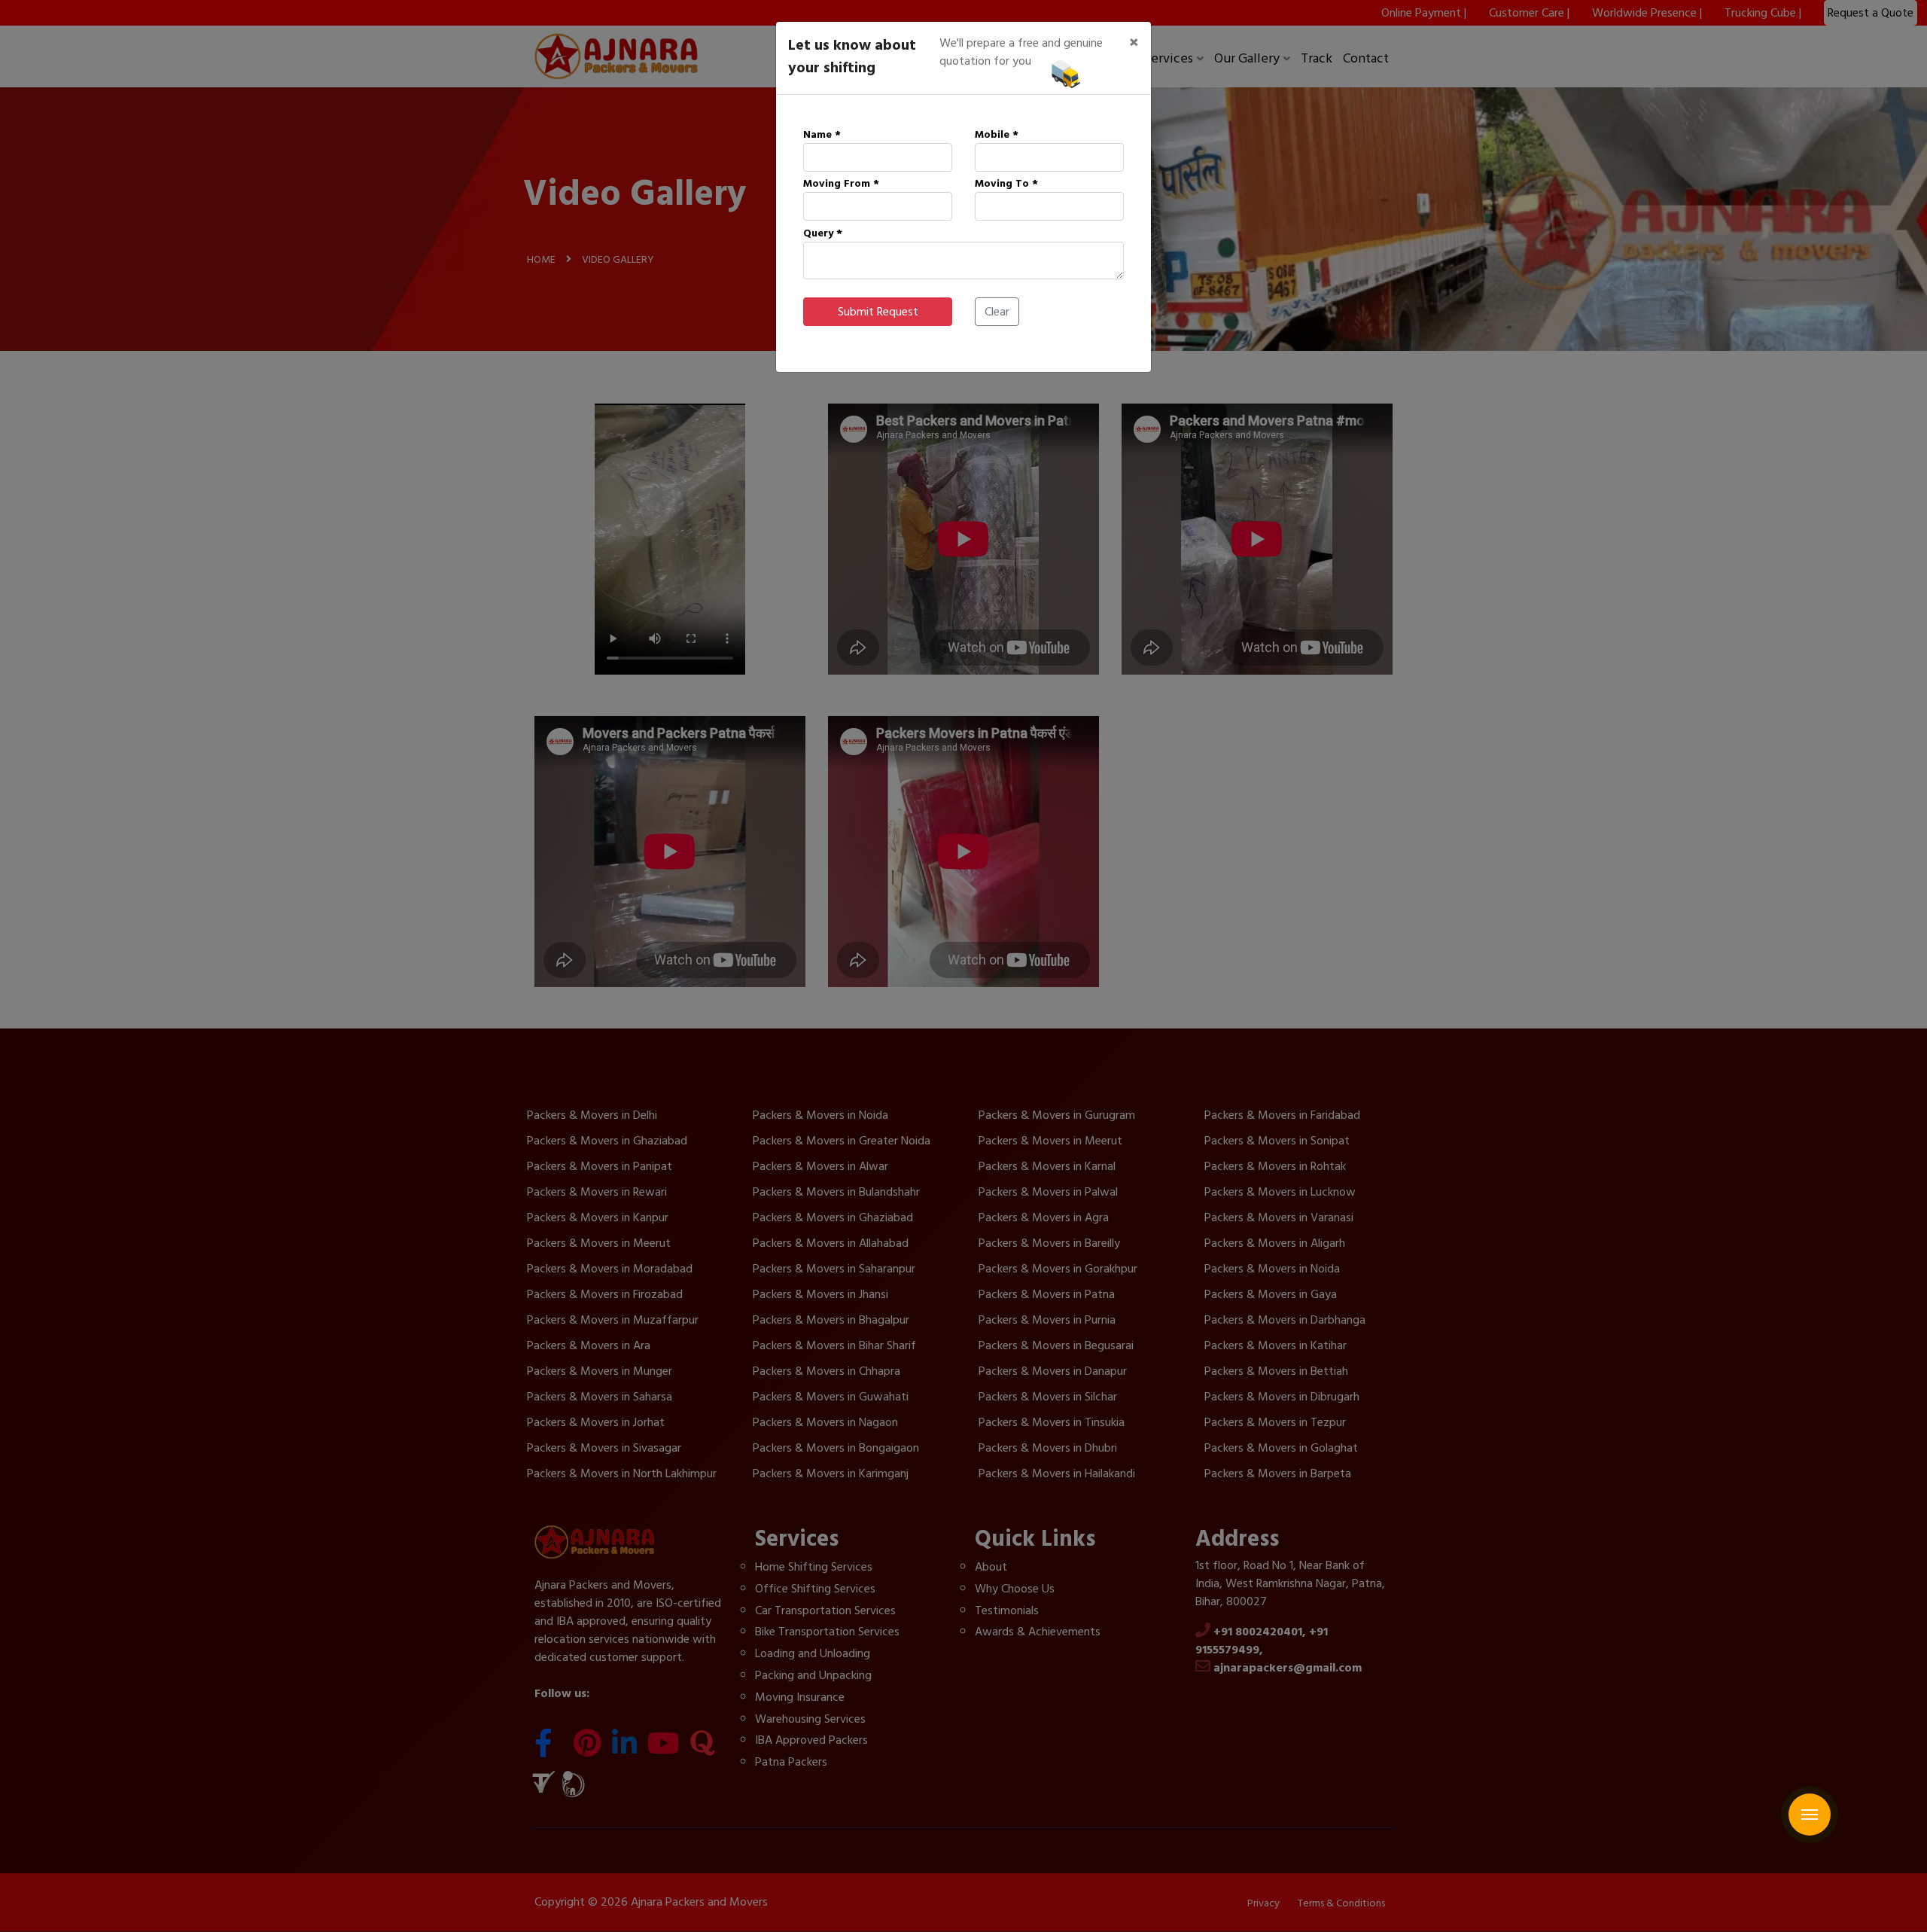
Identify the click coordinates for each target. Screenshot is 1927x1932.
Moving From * (841, 183)
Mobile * (997, 134)
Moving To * (1006, 183)
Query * (823, 233)
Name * (822, 134)
